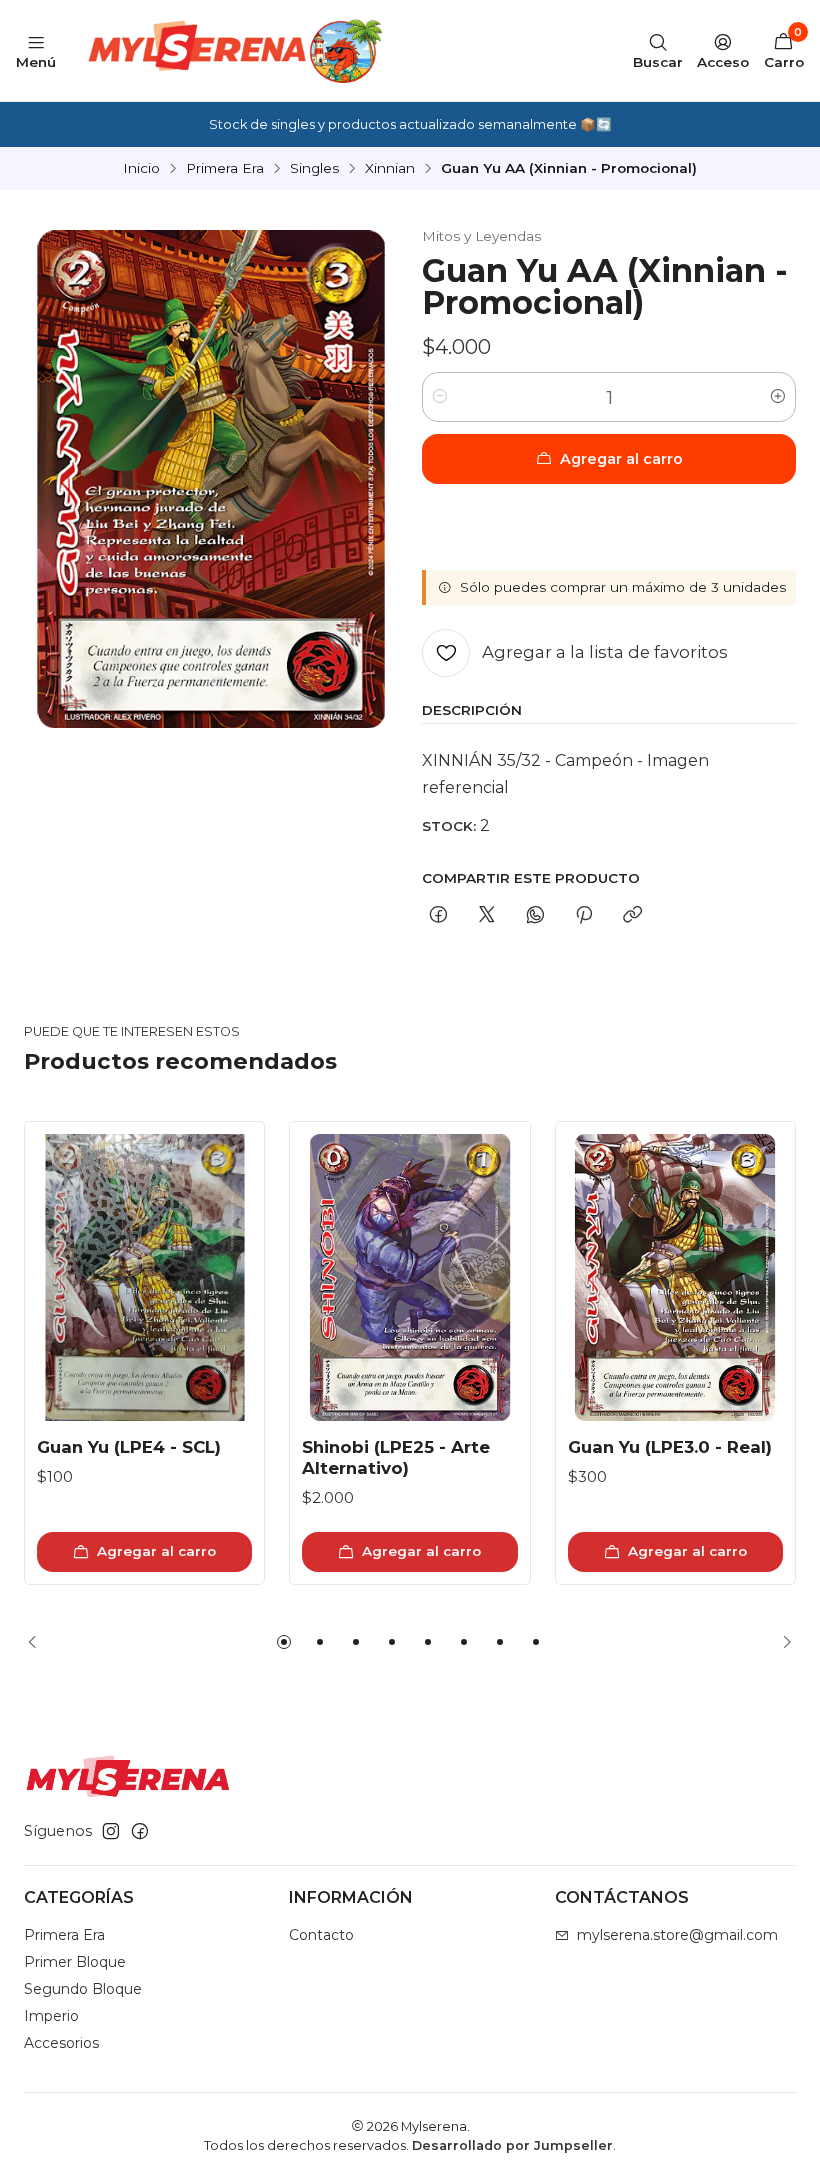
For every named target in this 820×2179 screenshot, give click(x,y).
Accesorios (61, 2043)
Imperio (51, 2016)
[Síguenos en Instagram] (111, 1831)
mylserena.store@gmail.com (677, 1935)
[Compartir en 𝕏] (487, 916)
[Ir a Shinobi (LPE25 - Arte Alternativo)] (409, 1277)
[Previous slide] (39, 1642)
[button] (284, 1642)
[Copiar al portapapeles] (632, 916)
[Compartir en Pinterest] (584, 916)
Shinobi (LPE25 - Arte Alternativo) (396, 1457)
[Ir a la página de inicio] (232, 50)
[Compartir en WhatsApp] (535, 916)
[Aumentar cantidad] (778, 397)
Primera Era (225, 169)
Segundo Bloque (83, 1989)
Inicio (141, 169)
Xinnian (390, 169)
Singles (314, 169)
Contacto (321, 1935)
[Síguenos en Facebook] (140, 1831)
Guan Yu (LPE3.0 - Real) (670, 1447)
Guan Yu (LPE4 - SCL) (129, 1447)
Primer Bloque (75, 1962)
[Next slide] (781, 1642)
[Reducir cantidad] (440, 397)
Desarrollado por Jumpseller (512, 2145)
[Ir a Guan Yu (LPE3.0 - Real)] (675, 1277)
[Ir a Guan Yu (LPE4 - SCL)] (144, 1277)
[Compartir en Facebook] (438, 916)
